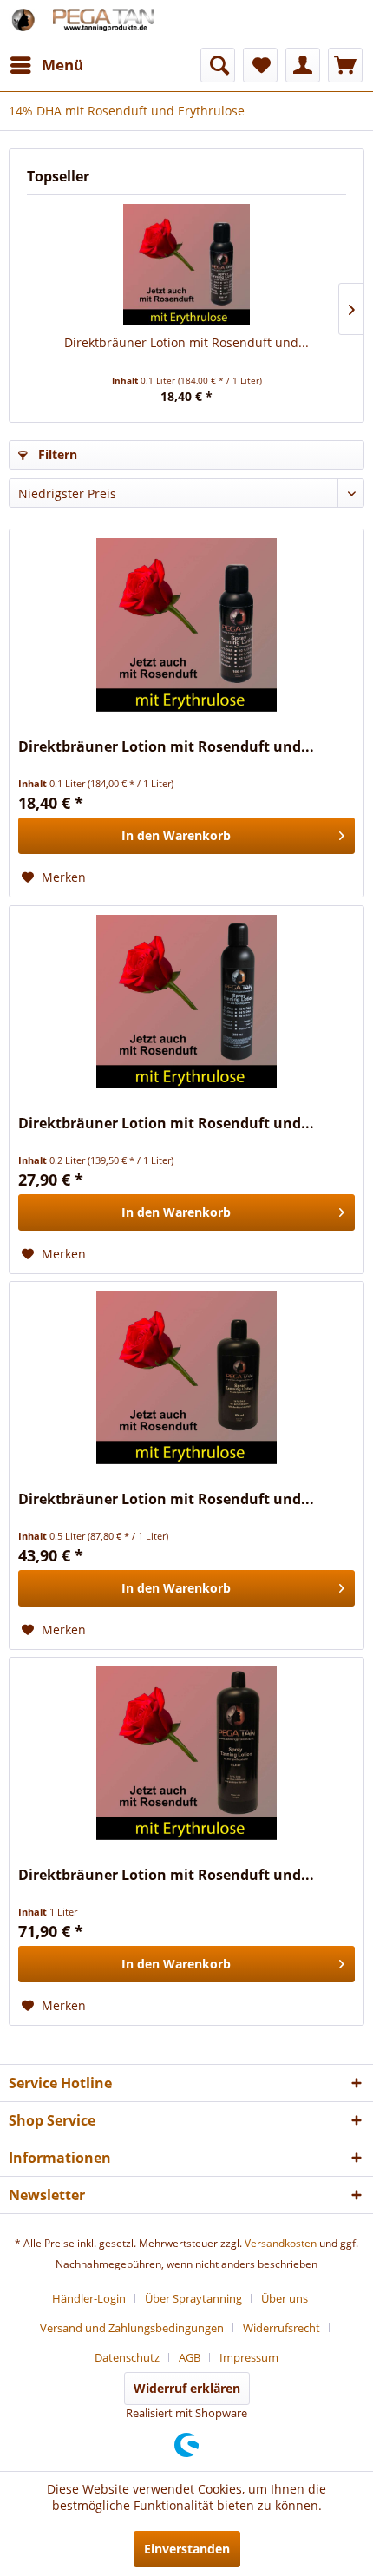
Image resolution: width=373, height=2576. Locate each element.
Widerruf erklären (187, 2388)
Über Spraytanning (193, 2298)
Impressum (249, 2357)
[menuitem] (46, 65)
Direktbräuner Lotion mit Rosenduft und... (186, 342)
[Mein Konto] (303, 65)
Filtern (56, 454)
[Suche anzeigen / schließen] (218, 65)
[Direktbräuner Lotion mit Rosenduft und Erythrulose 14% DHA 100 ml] (186, 265)
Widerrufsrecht (281, 2328)
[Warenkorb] (345, 65)
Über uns (285, 2298)
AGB (190, 2357)
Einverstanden (187, 2549)
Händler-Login (89, 2298)
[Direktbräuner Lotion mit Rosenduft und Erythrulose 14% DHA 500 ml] (186, 1377)
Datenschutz (127, 2357)
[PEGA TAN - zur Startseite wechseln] (98, 24)
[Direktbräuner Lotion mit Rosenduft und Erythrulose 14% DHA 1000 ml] (186, 1753)
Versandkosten (281, 2243)
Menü (62, 65)
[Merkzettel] (260, 65)
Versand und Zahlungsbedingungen (132, 2328)
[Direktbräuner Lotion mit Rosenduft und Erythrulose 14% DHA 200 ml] (186, 1002)
